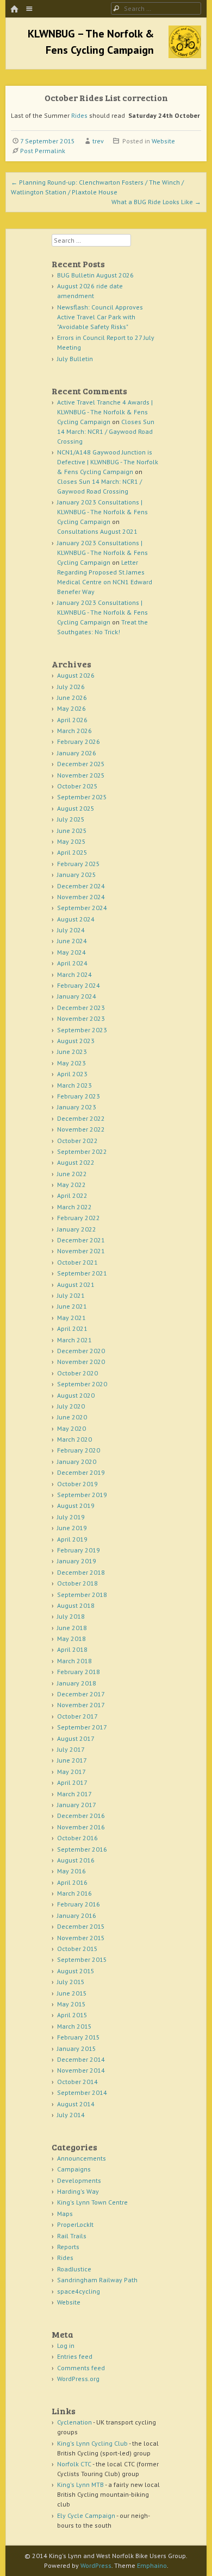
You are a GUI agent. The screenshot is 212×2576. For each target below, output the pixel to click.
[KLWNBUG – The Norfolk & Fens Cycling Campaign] (185, 55)
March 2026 (74, 731)
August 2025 (76, 808)
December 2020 (81, 1351)
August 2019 (76, 1505)
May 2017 (71, 1772)
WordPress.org (78, 2379)
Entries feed (75, 2356)
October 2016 (77, 1838)
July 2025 (71, 819)
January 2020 (77, 1461)
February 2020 (79, 1450)
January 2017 (77, 1805)
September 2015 (82, 1959)
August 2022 (76, 1162)
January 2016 (77, 1915)
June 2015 (72, 1993)
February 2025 (79, 864)
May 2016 (71, 1871)
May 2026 (71, 708)
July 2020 (71, 1406)
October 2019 (77, 1484)
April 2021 (72, 1328)
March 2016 (74, 1893)
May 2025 (71, 841)
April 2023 (72, 1074)
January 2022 (77, 1229)
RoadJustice (74, 2269)
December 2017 (81, 1694)
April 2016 (72, 1882)
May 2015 (71, 2004)
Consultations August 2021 (97, 531)
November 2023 (81, 1018)
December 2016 (81, 1816)
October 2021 (77, 1262)
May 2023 (71, 1063)
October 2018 (77, 1583)
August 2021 (76, 1284)
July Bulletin (75, 359)
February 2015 (79, 2037)
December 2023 (81, 1008)
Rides (79, 115)
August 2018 (76, 1605)
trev (98, 141)
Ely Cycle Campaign (86, 2515)
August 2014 (76, 2104)
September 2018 (82, 1595)
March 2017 (74, 1794)
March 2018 (74, 1661)
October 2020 (77, 1373)
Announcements (82, 2158)
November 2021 (81, 1251)
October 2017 (77, 1716)
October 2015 (77, 1949)
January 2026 (77, 753)
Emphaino (152, 2565)
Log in (66, 2345)
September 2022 (82, 1151)
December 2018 (81, 1572)
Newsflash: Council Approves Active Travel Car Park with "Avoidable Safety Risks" (100, 317)
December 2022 (81, 1118)
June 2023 (72, 1052)
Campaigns (74, 2169)
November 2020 (81, 1362)
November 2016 (81, 1827)
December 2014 (81, 2059)
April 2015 (72, 2015)
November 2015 (81, 1938)
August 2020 (76, 1395)
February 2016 (79, 1904)
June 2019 (72, 1528)
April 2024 (72, 963)
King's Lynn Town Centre (92, 2202)
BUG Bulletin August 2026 (95, 275)
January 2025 (77, 875)
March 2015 (74, 2026)
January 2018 (77, 1683)
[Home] (14, 10)
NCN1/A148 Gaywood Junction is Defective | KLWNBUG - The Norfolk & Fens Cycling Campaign (108, 462)
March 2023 (74, 1085)
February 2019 (79, 1550)
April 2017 (72, 1782)
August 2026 (76, 675)
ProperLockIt (75, 2224)
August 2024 (76, 919)
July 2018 (71, 1616)
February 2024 (79, 985)
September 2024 (82, 908)
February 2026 (79, 741)
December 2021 (81, 1240)
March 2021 (74, 1340)
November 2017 (81, 1705)
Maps (65, 2214)
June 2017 (72, 1760)
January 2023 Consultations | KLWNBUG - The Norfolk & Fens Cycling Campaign (102, 512)
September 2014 (82, 2092)
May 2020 (71, 1428)
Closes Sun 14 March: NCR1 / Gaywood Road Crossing (106, 431)
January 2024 (77, 996)
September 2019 (82, 1495)
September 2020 (82, 1384)
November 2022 (81, 1129)
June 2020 (72, 1417)
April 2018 (72, 1649)
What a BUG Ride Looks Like (156, 202)
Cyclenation (74, 2422)
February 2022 (79, 1218)
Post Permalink (43, 151)
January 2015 (77, 2048)
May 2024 (71, 952)
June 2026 (72, 697)
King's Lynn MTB (80, 2485)
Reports (68, 2247)
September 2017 (82, 1727)
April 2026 (72, 720)
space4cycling (79, 2291)
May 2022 (71, 1185)
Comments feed (81, 2368)
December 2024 (81, 886)
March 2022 (74, 1207)
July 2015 (71, 1982)
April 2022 (72, 1195)
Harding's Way (78, 2191)
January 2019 (77, 1561)
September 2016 (82, 1849)
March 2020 (74, 1439)
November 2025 (81, 775)
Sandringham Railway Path (97, 2280)
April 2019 (72, 1539)
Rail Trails (72, 2236)
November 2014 (81, 2070)
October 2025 (77, 786)
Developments (79, 2180)
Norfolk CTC (74, 2464)
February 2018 (79, 1672)
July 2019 (71, 1517)
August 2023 (76, 1041)
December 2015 (81, 1926)
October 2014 (77, 2082)
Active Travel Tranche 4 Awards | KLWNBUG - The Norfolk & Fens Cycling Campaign (105, 412)
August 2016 (76, 1860)
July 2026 (71, 687)
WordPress (96, 2565)
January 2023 (77, 1107)
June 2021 (72, 1306)
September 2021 (82, 1273)
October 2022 (77, 1141)
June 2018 (72, 1628)
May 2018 (71, 1639)
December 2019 (81, 1472)
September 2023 (82, 1030)
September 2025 (82, 797)
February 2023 (79, 1096)
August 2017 (76, 1738)
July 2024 (71, 930)
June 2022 (72, 1174)
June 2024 (72, 941)
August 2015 (76, 1971)
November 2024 (81, 897)
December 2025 (81, 764)
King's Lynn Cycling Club (92, 2443)
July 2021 (71, 1295)
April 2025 (72, 852)
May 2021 (71, 1318)
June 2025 (72, 831)
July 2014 (71, 2115)
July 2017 (71, 1749)
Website (163, 141)
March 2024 (74, 974)
